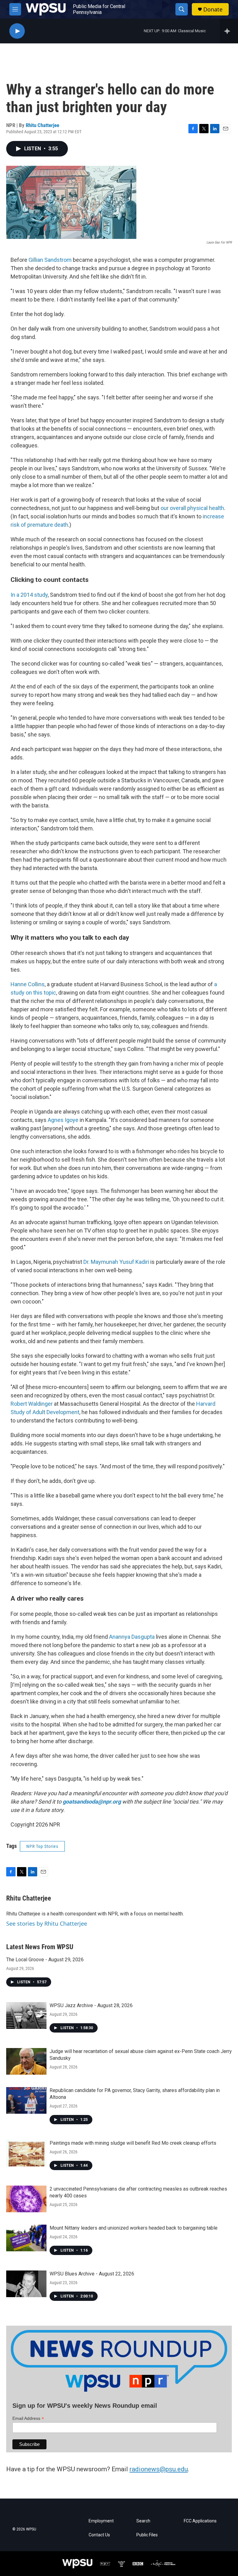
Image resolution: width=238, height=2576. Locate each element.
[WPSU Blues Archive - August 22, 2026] (26, 2284)
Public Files (147, 2535)
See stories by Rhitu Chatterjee (47, 1923)
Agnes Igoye (63, 1120)
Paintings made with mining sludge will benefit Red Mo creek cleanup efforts (133, 2143)
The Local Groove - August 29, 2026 (45, 1960)
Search (143, 2521)
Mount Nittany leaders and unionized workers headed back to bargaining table (134, 2228)
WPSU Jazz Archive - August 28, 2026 (91, 2005)
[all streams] (229, 31)
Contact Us (99, 2535)
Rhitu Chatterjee (42, 125)
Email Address (28, 2418)
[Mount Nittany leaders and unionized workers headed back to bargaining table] (26, 2238)
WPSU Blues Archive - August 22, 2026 (92, 2274)
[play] (17, 31)
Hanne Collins (28, 984)
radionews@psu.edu (159, 2469)
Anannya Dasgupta (132, 1637)
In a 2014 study (29, 595)
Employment (101, 2521)
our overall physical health (192, 508)
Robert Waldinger (32, 1404)
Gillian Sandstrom (50, 260)
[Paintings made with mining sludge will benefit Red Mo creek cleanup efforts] (26, 2153)
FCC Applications (200, 2521)
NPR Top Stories (42, 1846)
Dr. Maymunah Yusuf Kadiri (116, 1262)
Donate (213, 9)
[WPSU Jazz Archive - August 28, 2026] (26, 2016)
